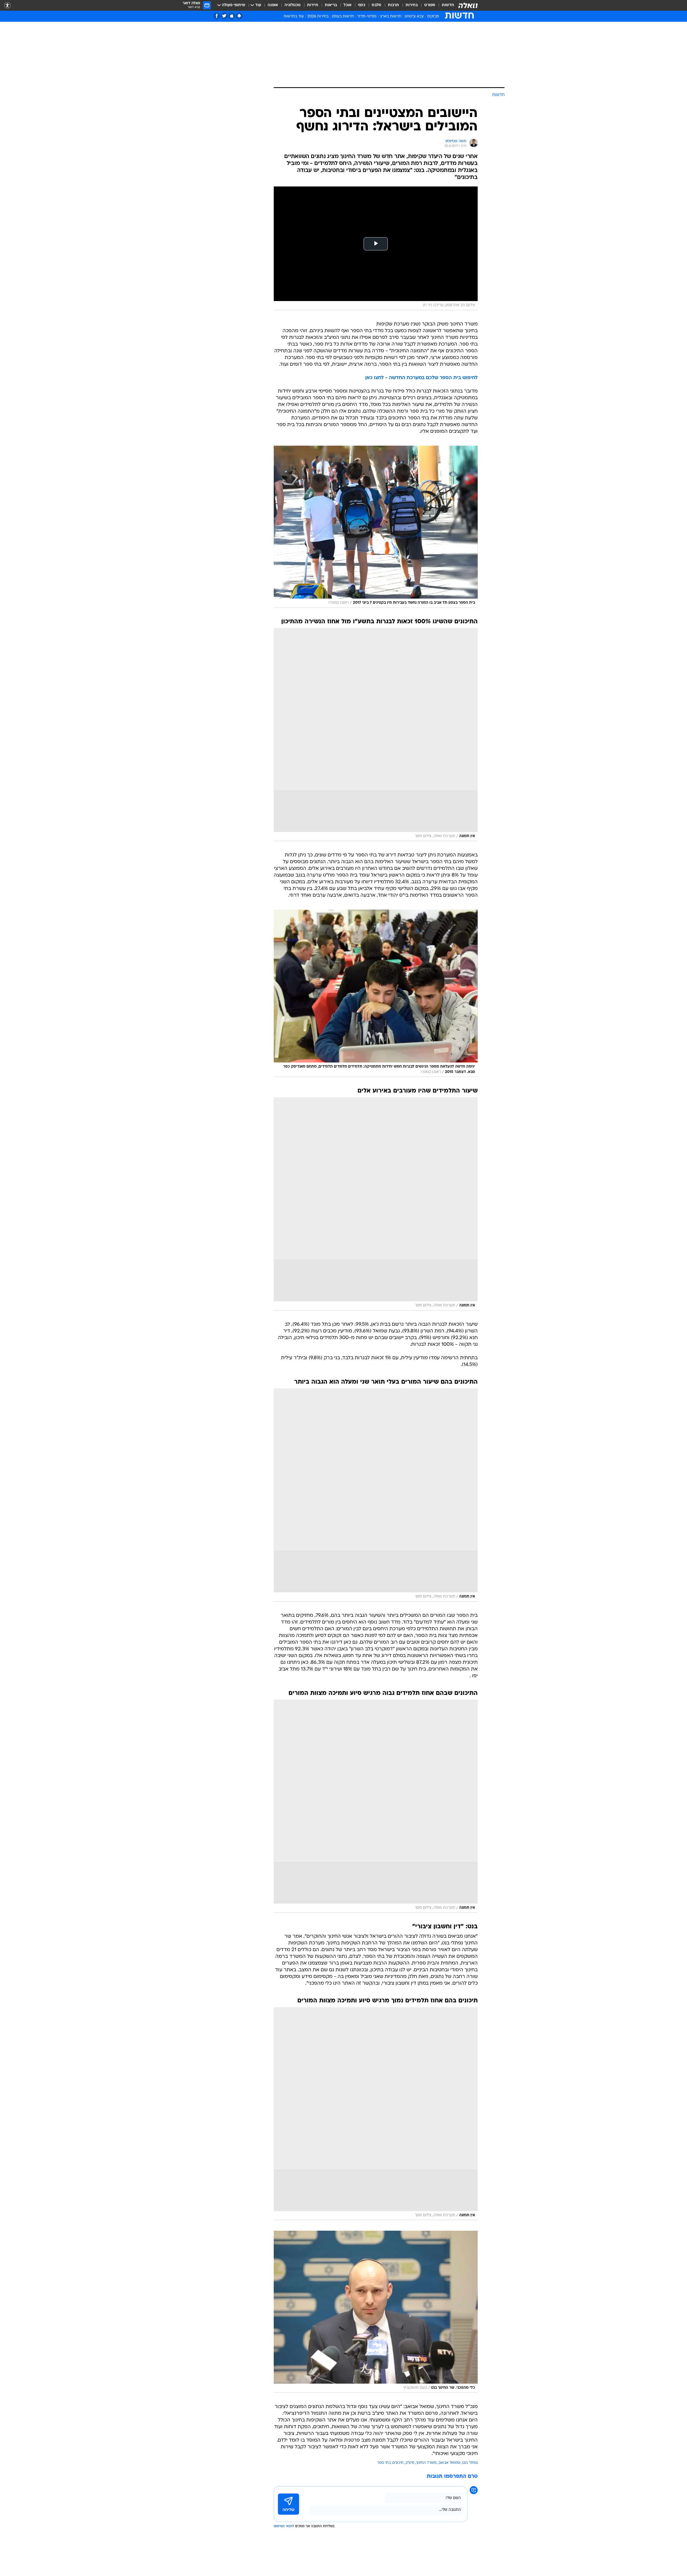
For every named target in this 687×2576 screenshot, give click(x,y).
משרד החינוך (426, 2463)
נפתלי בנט (470, 2463)
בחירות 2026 (318, 17)
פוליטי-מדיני (367, 17)
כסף (362, 5)
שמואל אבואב (449, 2463)
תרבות (393, 5)
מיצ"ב (410, 2463)
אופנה (273, 5)
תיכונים (398, 2463)
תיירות (313, 5)
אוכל (348, 5)
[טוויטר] (224, 16)
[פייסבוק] (217, 16)
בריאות (331, 5)
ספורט (430, 5)
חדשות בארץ (391, 17)
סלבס (377, 5)
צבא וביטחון (414, 17)
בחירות (412, 5)
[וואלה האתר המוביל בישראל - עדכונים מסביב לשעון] (468, 5)
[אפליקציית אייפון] (232, 16)
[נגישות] (7, 6)
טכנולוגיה (293, 5)
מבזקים (433, 17)
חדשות (448, 5)
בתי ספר (384, 2463)
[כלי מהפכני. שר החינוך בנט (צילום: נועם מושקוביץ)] (376, 2312)
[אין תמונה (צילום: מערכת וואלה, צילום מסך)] (376, 735)
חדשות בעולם (343, 17)
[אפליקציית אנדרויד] (239, 16)
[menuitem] (445, 5)
